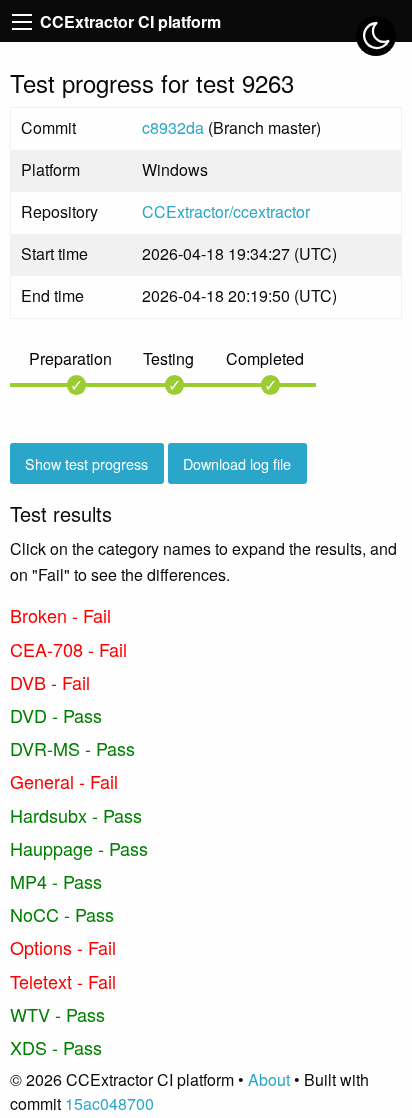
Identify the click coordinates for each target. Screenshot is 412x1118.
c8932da (173, 127)
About (269, 1079)
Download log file (237, 463)
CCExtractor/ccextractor (226, 211)
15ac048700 (109, 1103)
